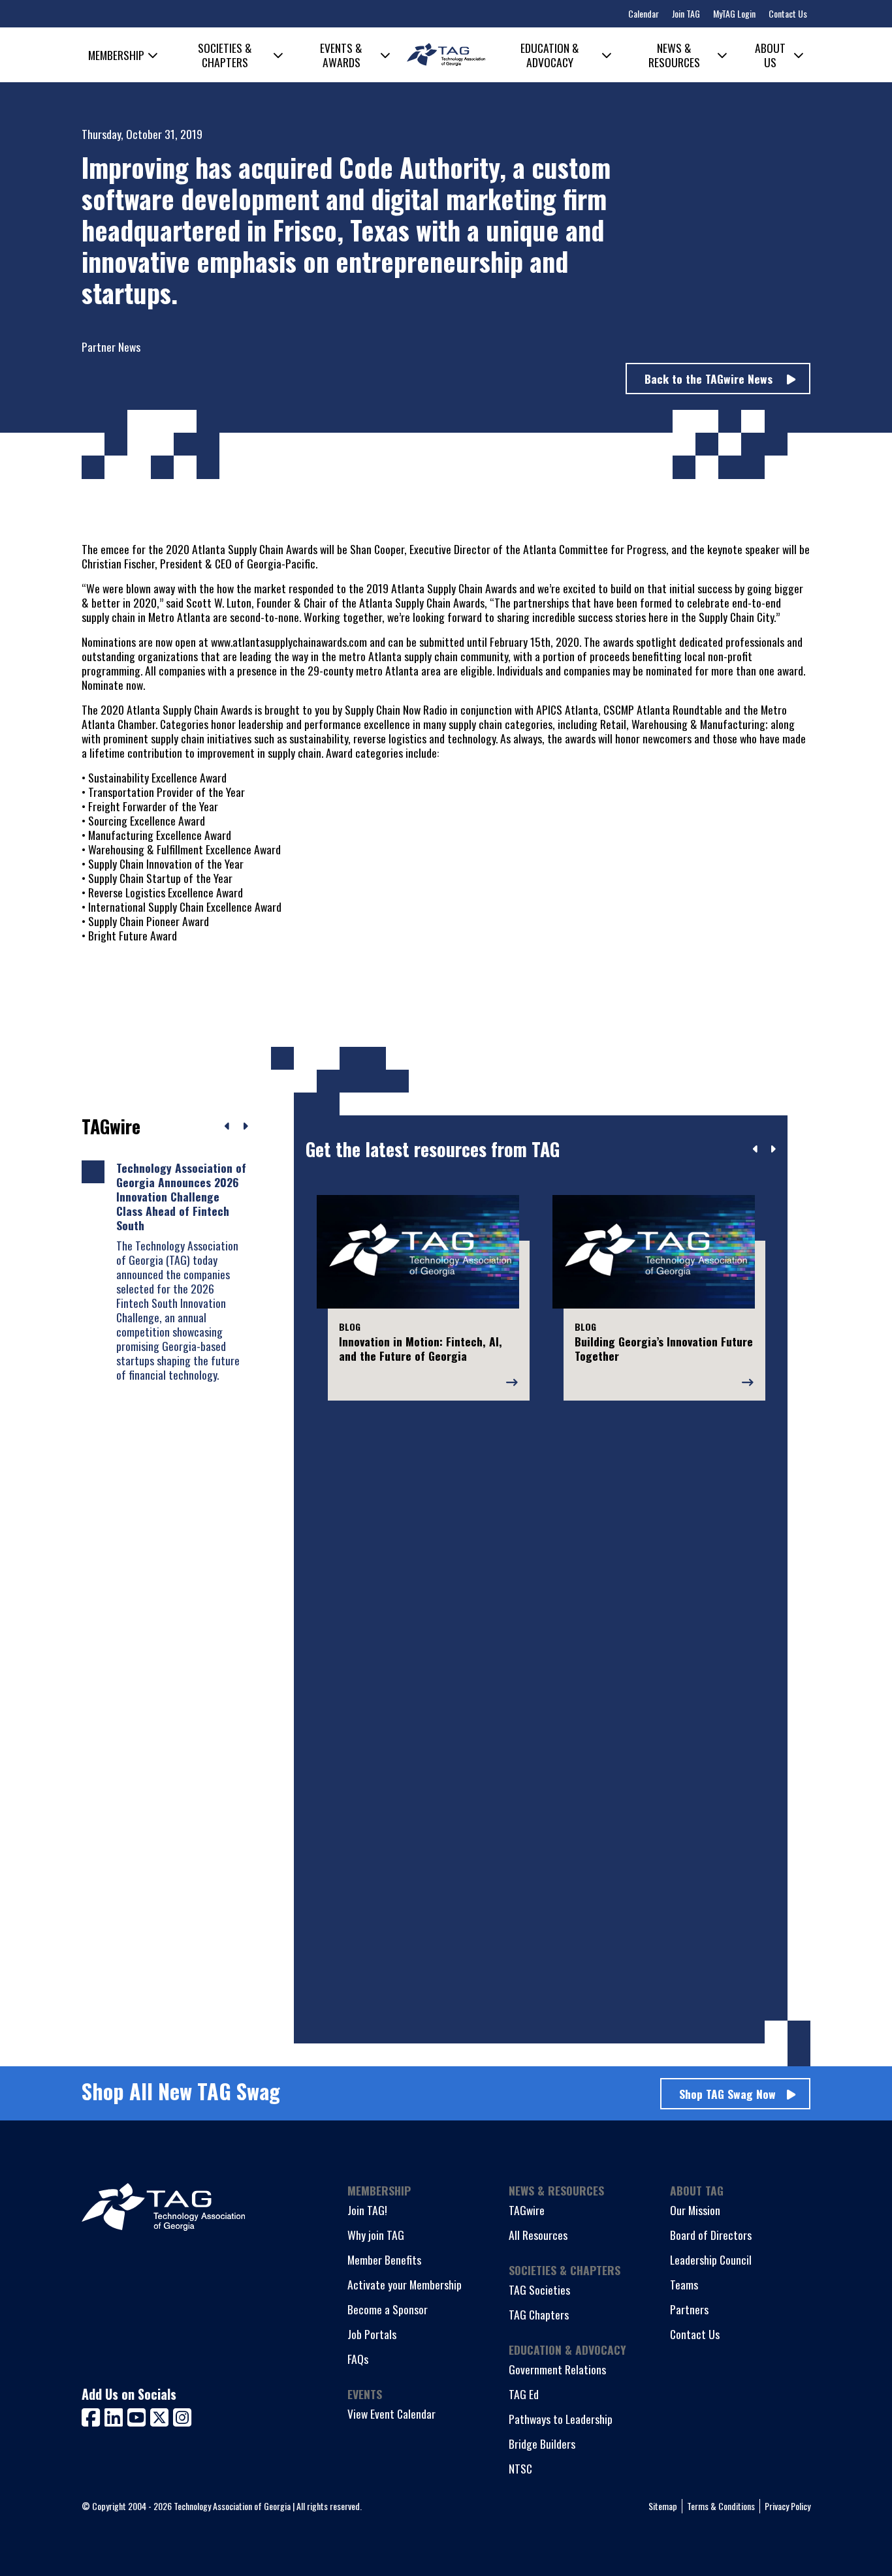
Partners (689, 2309)
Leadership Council (711, 2259)
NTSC (520, 2468)
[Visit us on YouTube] (139, 2416)
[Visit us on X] (162, 2416)
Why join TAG (376, 2235)
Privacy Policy (788, 2506)
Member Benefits (384, 2259)
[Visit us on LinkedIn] (116, 2416)
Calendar (644, 13)
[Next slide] (773, 1149)
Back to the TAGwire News (710, 379)
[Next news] (245, 1126)
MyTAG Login (734, 13)
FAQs (358, 2359)
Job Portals (372, 2334)
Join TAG (686, 13)
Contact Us (788, 13)
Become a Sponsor (388, 2309)
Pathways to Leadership (561, 2419)
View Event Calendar (391, 2413)
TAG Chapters (539, 2314)
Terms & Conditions (721, 2506)
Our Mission (695, 2210)
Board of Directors (711, 2235)
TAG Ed (524, 2394)
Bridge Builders (542, 2444)
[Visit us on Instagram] (182, 2416)
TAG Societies (539, 2289)
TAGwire (527, 2210)
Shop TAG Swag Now (727, 2094)
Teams (684, 2284)
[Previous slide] (756, 1149)
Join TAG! (367, 2210)
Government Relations (557, 2369)
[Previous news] (228, 1126)
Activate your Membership (405, 2284)
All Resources (538, 2235)
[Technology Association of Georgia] (446, 54)
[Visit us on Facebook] (93, 2416)
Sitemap (663, 2506)
